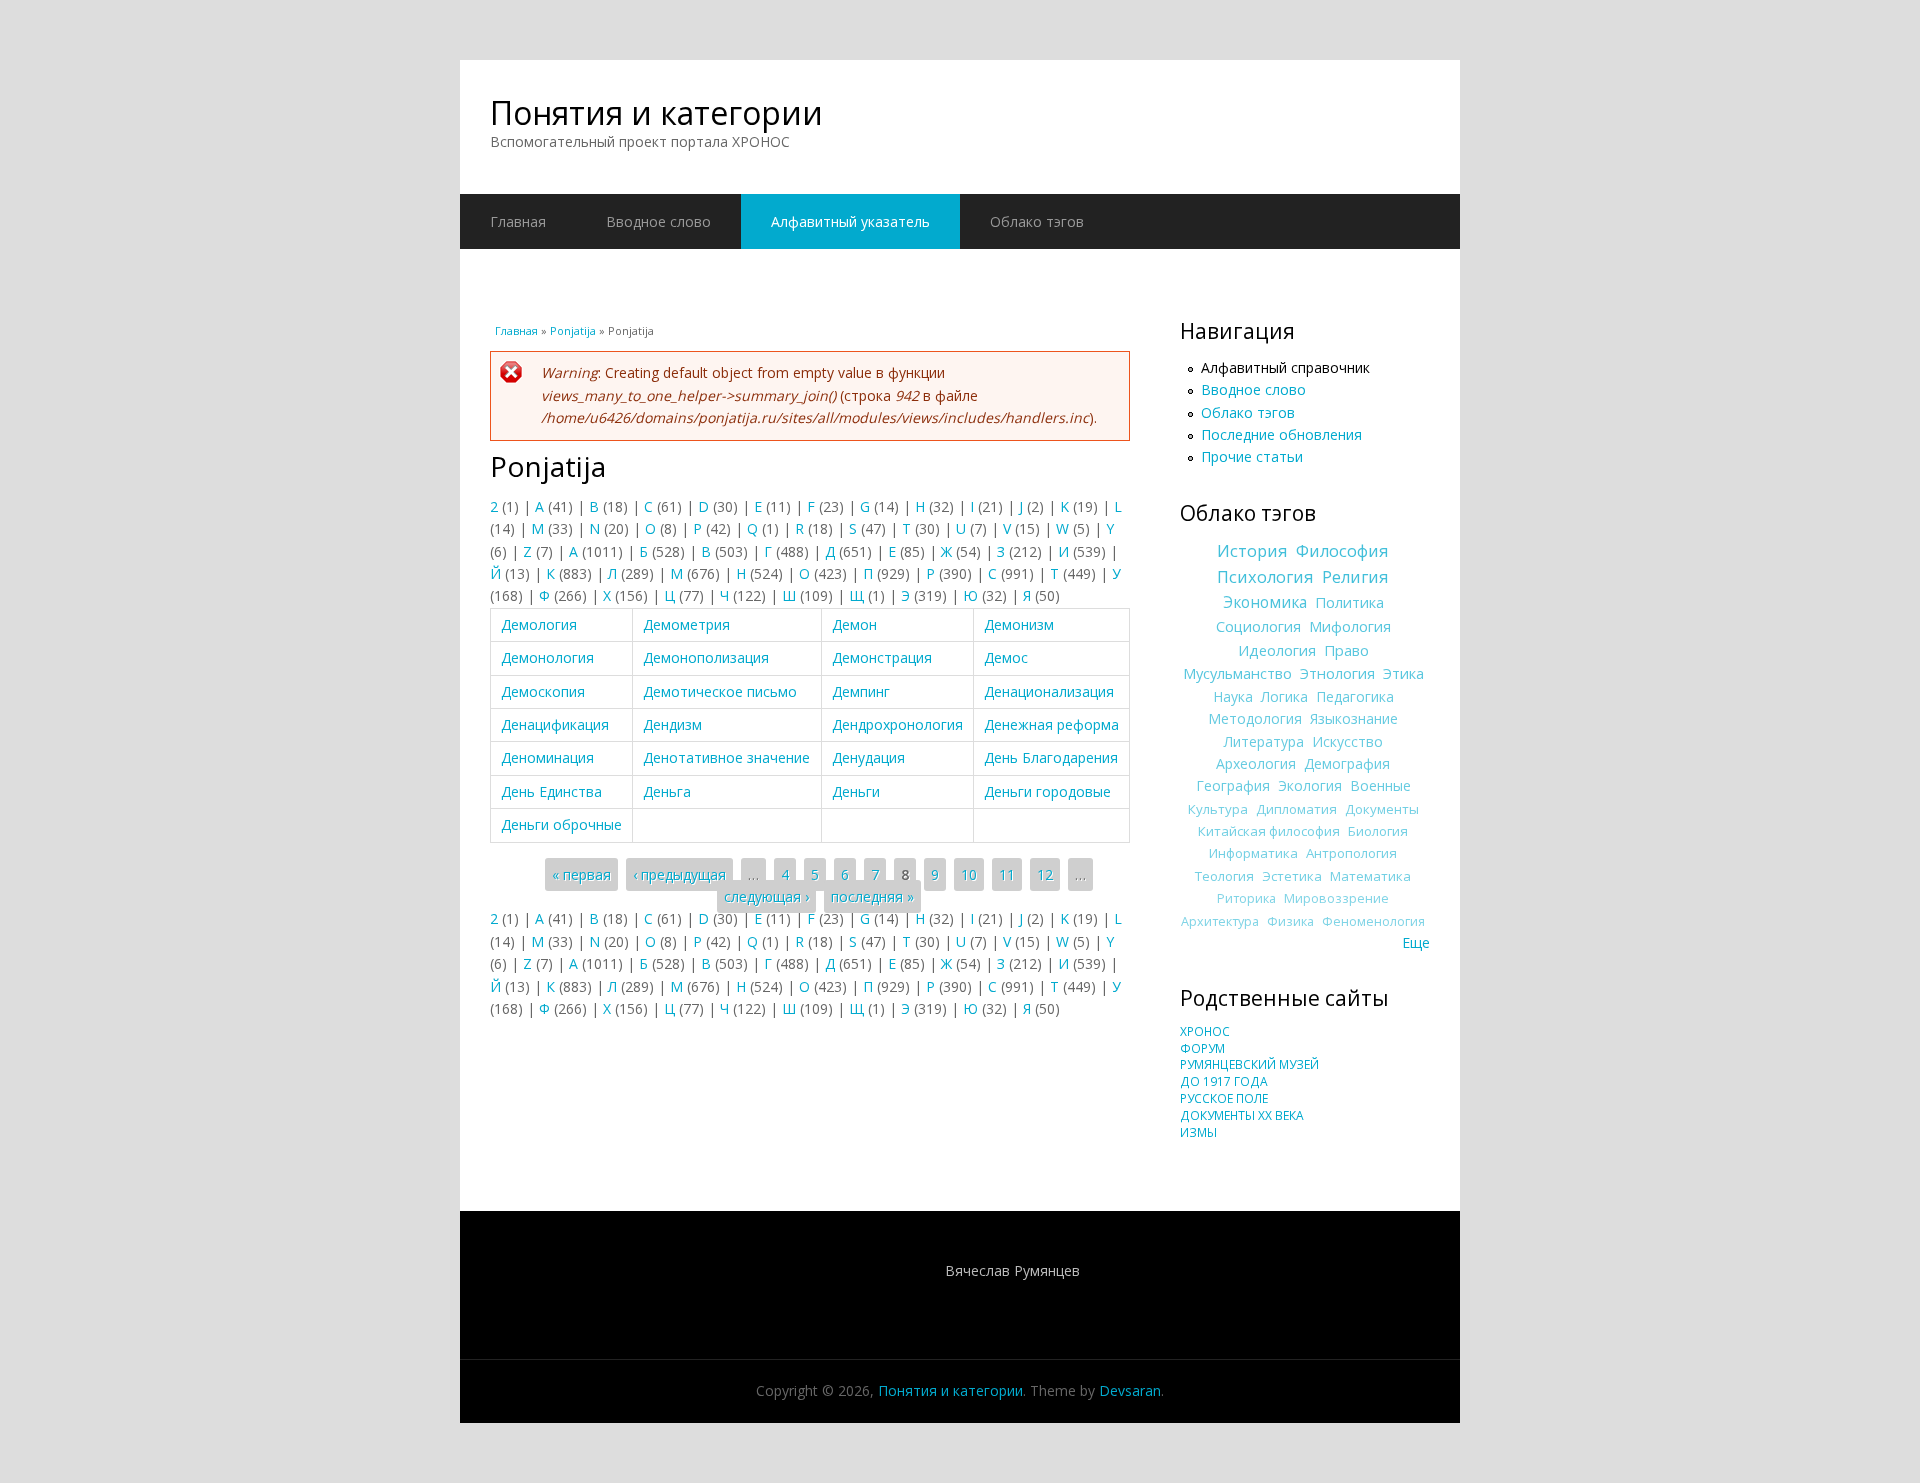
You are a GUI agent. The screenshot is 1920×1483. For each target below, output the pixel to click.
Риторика (1246, 898)
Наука (1233, 696)
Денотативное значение (726, 757)
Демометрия (686, 624)
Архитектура (1220, 921)
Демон (854, 624)
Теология (1224, 876)
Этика (1403, 673)
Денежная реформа (1051, 724)
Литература (1264, 741)
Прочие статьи (1252, 456)
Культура (1218, 809)
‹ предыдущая (679, 874)
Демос (1006, 657)
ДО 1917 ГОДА (1224, 1081)
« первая (581, 874)
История (1252, 551)
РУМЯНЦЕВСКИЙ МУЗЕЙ (1249, 1064)
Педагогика (1355, 696)
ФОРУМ (1202, 1048)
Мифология (1350, 626)
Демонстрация (882, 657)
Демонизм (1019, 624)
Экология (1310, 785)
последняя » (872, 896)
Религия (1355, 577)
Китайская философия (1269, 831)
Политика (1349, 602)
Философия (1342, 551)
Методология (1255, 718)
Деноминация (547, 757)
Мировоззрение (1336, 898)
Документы (1382, 809)
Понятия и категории (656, 112)
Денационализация (1049, 691)
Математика (1370, 876)
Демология (539, 624)
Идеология (1277, 650)
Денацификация (555, 724)
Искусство (1347, 741)
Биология (1378, 831)
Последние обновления (1281, 434)
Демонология (547, 657)
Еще (1416, 942)
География (1233, 785)
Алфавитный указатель (850, 221)
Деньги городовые (1047, 791)
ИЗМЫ (1198, 1132)
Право (1346, 650)
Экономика (1265, 602)
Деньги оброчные (561, 824)
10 (969, 874)
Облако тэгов (1037, 221)
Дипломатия (1296, 809)
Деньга (667, 791)
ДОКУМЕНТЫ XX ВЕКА (1242, 1115)
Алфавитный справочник (1285, 367)
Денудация (868, 757)
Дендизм (672, 724)
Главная (518, 221)
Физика (1290, 921)
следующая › (766, 896)
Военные (1380, 785)
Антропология (1351, 853)
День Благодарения (1051, 757)
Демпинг (861, 691)
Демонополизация (706, 657)
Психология (1265, 577)
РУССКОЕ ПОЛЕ (1224, 1098)
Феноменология (1373, 921)
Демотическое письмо (720, 691)
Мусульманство (1237, 673)
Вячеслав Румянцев (1012, 1270)
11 (1007, 874)
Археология (1256, 763)
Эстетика (1292, 876)
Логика (1284, 696)
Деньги (856, 791)
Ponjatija (573, 330)
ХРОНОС (1205, 1031)
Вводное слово (658, 221)
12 (1045, 874)
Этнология (1337, 673)
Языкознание (1354, 718)
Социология (1258, 626)
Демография (1347, 763)
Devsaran (1130, 1390)
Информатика (1253, 853)
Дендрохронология (897, 724)
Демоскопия (543, 691)
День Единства (551, 791)
